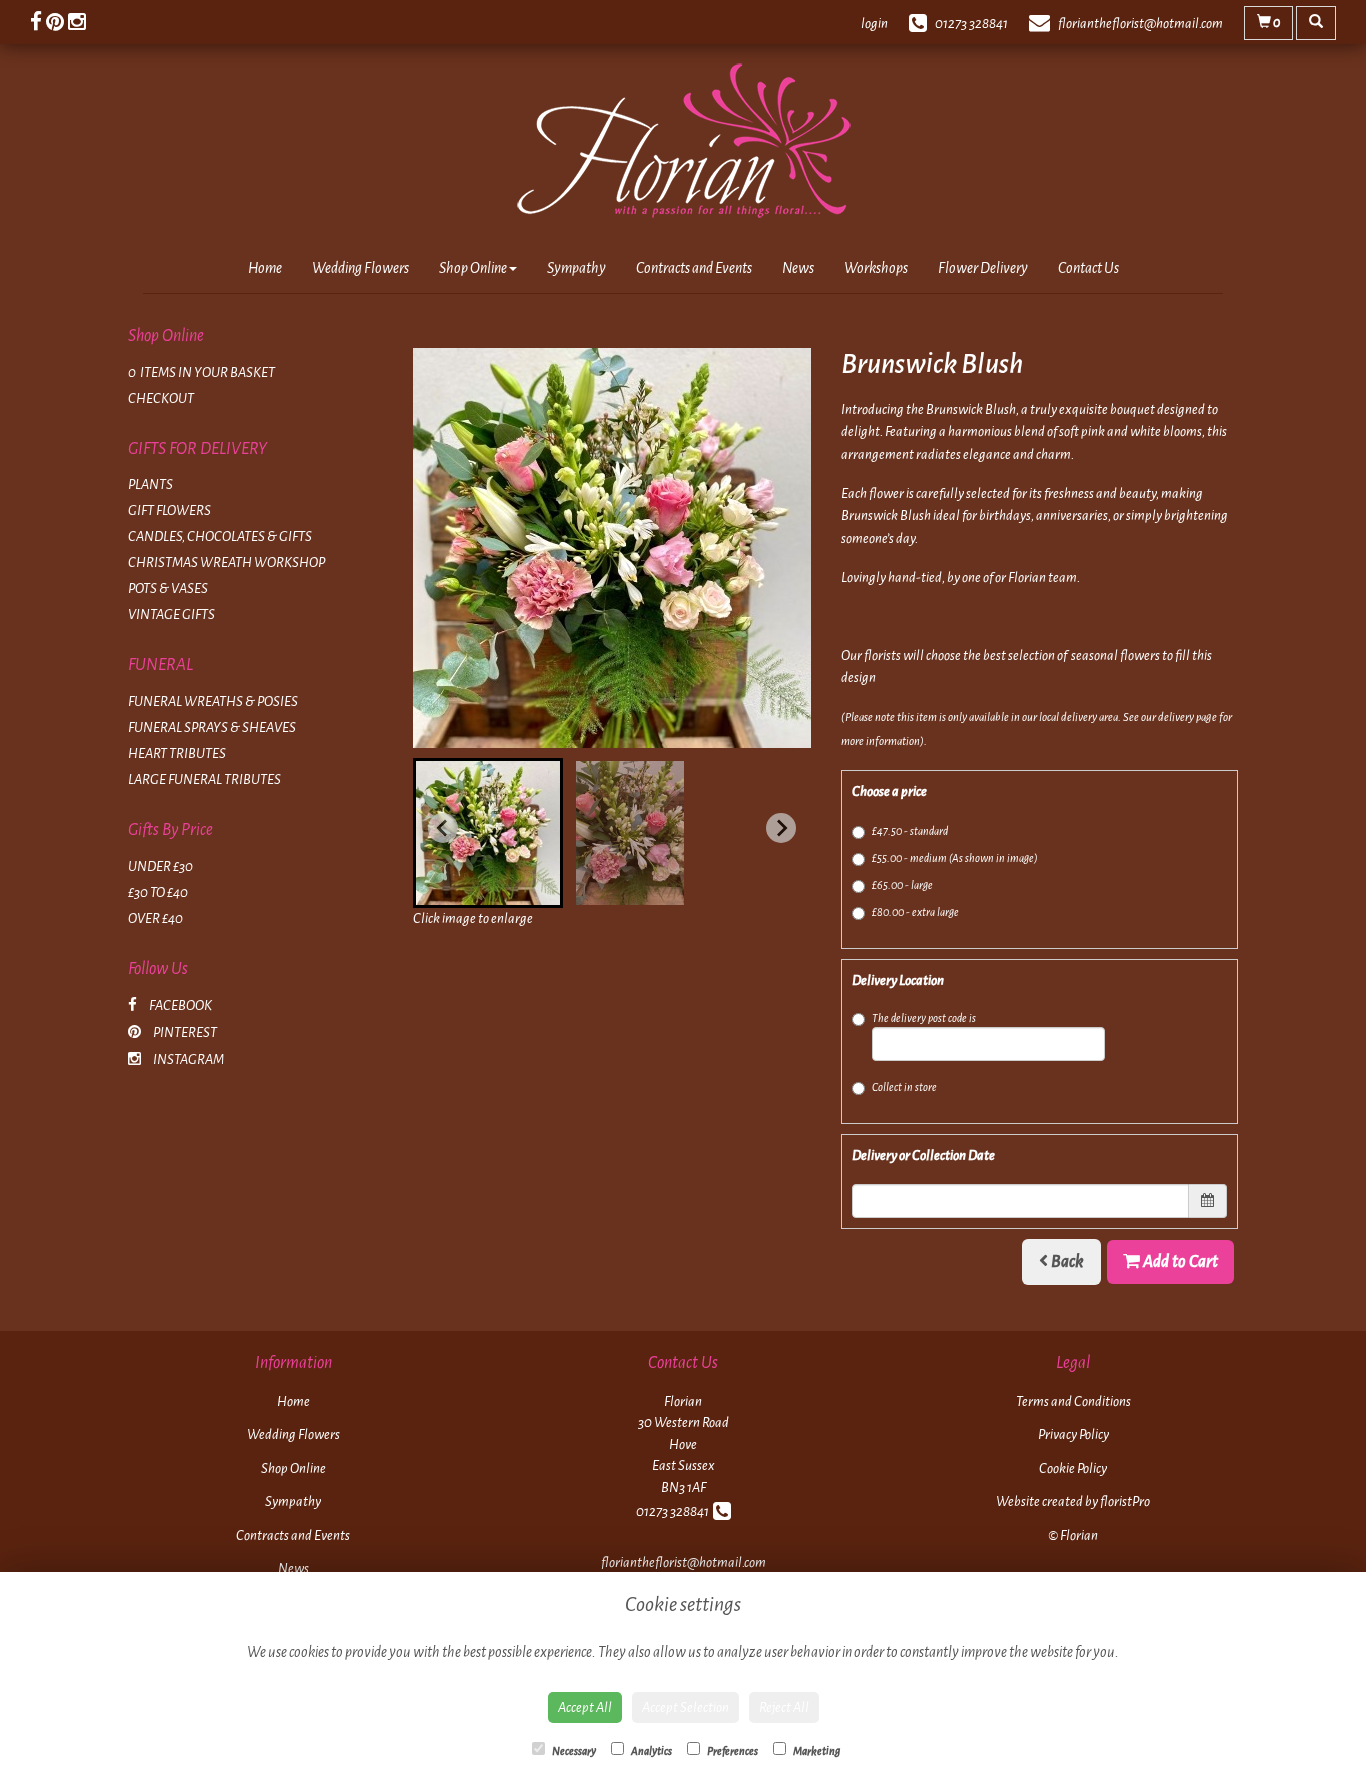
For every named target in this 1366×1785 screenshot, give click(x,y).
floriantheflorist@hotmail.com (683, 1562)
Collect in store (904, 1087)
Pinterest (184, 1032)
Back (1066, 1262)
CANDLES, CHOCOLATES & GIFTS (220, 536)
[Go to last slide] (443, 828)
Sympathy (576, 268)
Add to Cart (1179, 1262)
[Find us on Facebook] (38, 22)
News (798, 268)
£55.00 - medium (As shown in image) (955, 858)
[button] (488, 833)
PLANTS (150, 484)
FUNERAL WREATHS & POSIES (213, 701)
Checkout (161, 398)
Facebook (179, 1005)
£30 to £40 (158, 892)
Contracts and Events (694, 268)
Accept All (585, 1707)
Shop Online (473, 268)
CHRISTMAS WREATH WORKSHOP (226, 562)
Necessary (573, 1751)
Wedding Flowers (360, 268)
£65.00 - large (902, 885)
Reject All (784, 1707)
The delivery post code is (924, 1018)
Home (265, 268)
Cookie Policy (1073, 1468)
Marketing (815, 1751)
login (874, 23)
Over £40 (155, 918)
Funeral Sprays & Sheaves (212, 727)
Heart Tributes (177, 753)
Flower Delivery (983, 268)
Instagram (187, 1059)
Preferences (731, 1751)
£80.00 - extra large (915, 912)
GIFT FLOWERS (169, 510)
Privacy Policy (1073, 1434)
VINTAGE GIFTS (171, 614)
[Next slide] (781, 828)
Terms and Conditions (1073, 1401)
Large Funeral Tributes (204, 779)
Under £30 (160, 866)
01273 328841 (674, 1511)
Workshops (876, 268)
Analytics (650, 1751)
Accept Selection (685, 1707)
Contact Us (1088, 268)
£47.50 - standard (910, 831)
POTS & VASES (168, 588)
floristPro (1125, 1501)
